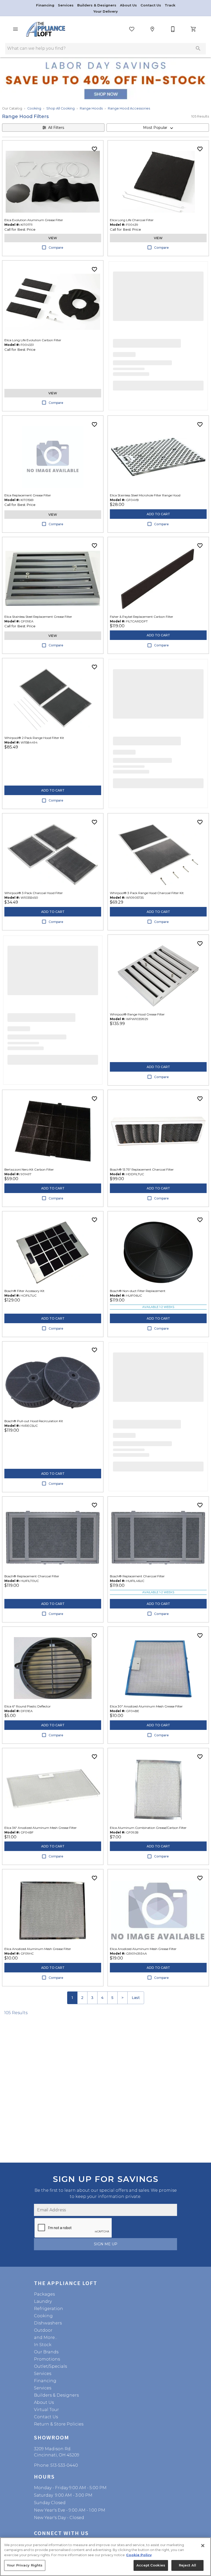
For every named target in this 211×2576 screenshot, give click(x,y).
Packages (44, 2294)
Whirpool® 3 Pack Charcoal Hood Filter (34, 893)
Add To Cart (158, 514)
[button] (15, 29)
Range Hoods (91, 108)
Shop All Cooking (60, 108)
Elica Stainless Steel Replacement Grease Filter (38, 617)
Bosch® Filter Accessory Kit (24, 1291)
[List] (132, 29)
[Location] (152, 29)
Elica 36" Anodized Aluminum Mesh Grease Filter (41, 1828)
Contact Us (151, 5)
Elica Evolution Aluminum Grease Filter (34, 220)
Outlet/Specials (50, 2366)
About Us (129, 5)
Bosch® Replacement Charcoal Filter (32, 1576)
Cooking (34, 108)
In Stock (43, 2345)
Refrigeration (49, 2309)
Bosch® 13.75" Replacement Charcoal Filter (142, 1169)
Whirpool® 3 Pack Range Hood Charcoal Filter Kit (147, 893)
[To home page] (46, 29)
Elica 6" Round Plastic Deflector (28, 1706)
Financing (46, 5)
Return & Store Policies (59, 2424)
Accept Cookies (151, 2565)
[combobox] (158, 128)
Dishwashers (48, 2323)
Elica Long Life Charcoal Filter (132, 220)
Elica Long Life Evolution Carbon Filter (33, 340)
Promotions (47, 2359)
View (53, 238)
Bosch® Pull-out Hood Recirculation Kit (34, 1421)
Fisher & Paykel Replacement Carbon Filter (142, 617)
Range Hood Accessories (129, 108)
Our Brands (46, 2352)
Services (66, 5)
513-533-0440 (64, 2465)
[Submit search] (198, 48)
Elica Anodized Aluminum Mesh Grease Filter (38, 1949)
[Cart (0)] (194, 29)
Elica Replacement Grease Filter (28, 495)
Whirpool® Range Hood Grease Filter (137, 1014)
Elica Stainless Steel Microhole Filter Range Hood (145, 495)
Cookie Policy (139, 2555)
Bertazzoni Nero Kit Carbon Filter (29, 1169)
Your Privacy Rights (25, 2565)
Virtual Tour (46, 2410)
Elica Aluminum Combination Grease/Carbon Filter (148, 1828)
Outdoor (43, 2330)
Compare (56, 248)
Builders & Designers (97, 5)
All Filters (56, 128)
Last (136, 1998)
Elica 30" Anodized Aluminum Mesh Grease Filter (146, 1706)
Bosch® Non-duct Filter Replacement (138, 1291)
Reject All (187, 2565)
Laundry (43, 2301)
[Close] (203, 2546)
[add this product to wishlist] (94, 149)
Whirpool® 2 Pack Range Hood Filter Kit (34, 738)
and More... (46, 2337)
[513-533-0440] (173, 29)
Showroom (52, 2437)
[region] (105, 2557)
